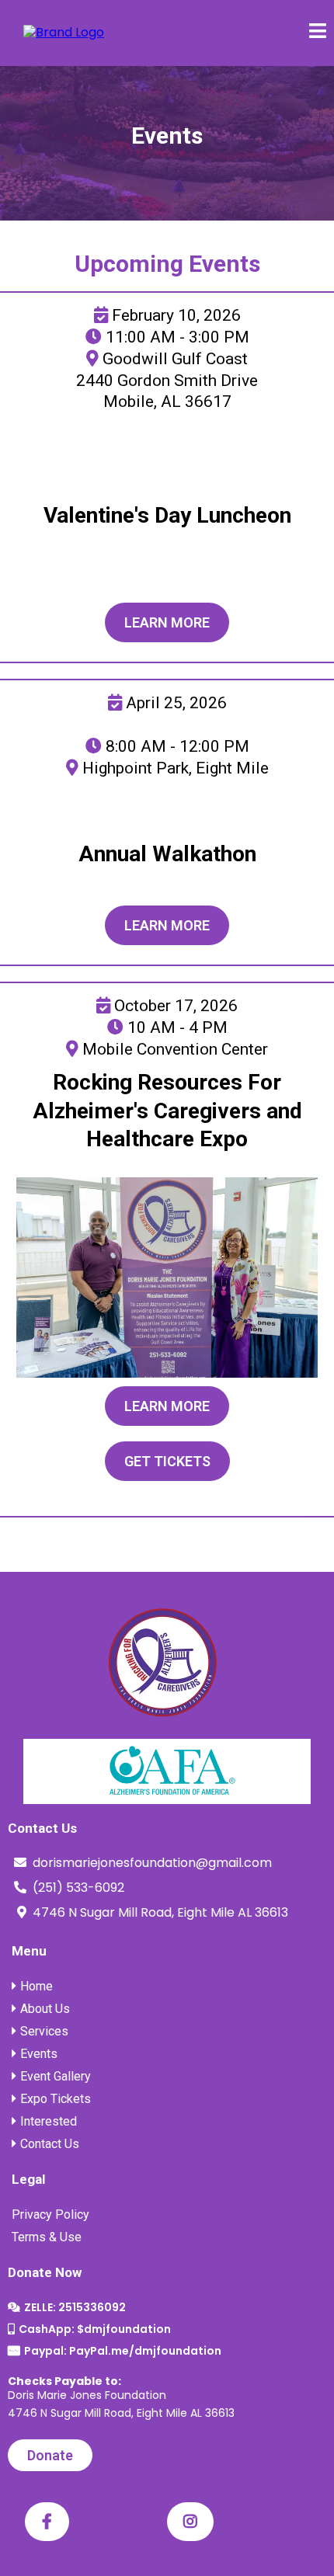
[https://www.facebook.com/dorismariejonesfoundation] (47, 2522)
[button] (318, 33)
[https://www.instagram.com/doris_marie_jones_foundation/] (190, 2522)
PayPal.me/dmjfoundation (145, 2351)
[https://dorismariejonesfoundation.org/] (64, 32)
